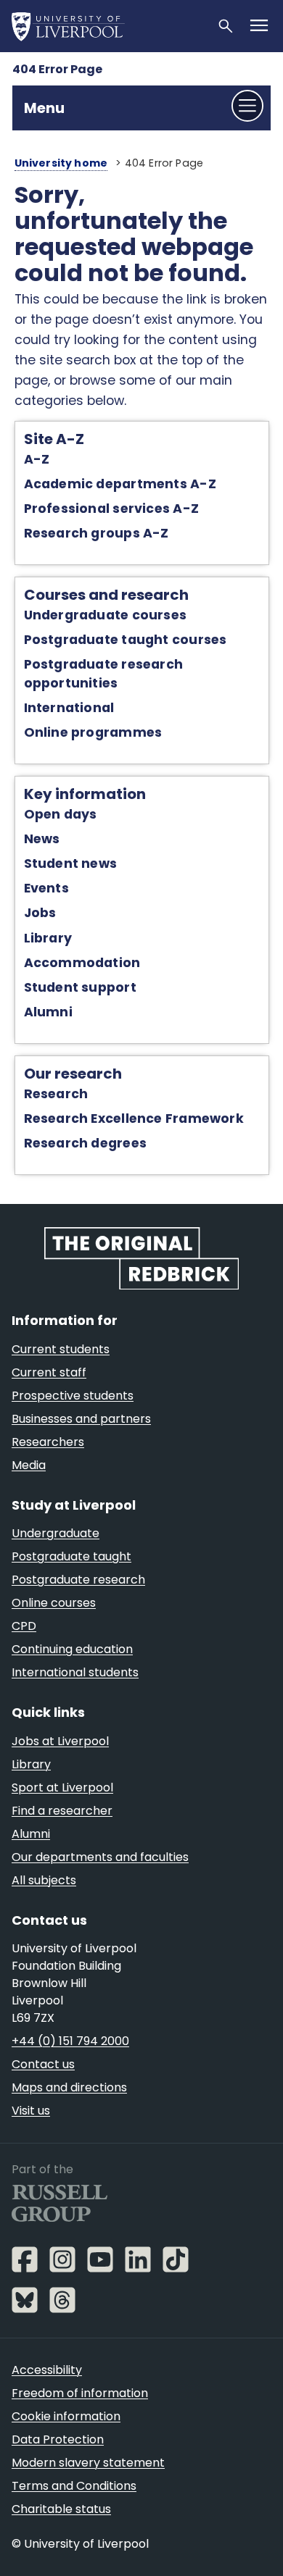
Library (48, 938)
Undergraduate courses (106, 615)
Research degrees (86, 1143)
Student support (80, 987)
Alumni (48, 1012)
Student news (71, 863)
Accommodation (82, 963)
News (42, 839)
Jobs (40, 913)
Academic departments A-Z (120, 484)
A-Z (37, 459)
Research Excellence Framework (134, 1118)
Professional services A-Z (111, 509)
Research (56, 1094)
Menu (44, 108)
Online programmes (93, 732)
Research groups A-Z (97, 533)
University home (61, 163)
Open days (61, 814)
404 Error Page (57, 69)
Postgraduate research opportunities (104, 673)
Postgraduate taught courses (126, 640)
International (69, 708)
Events (46, 888)
